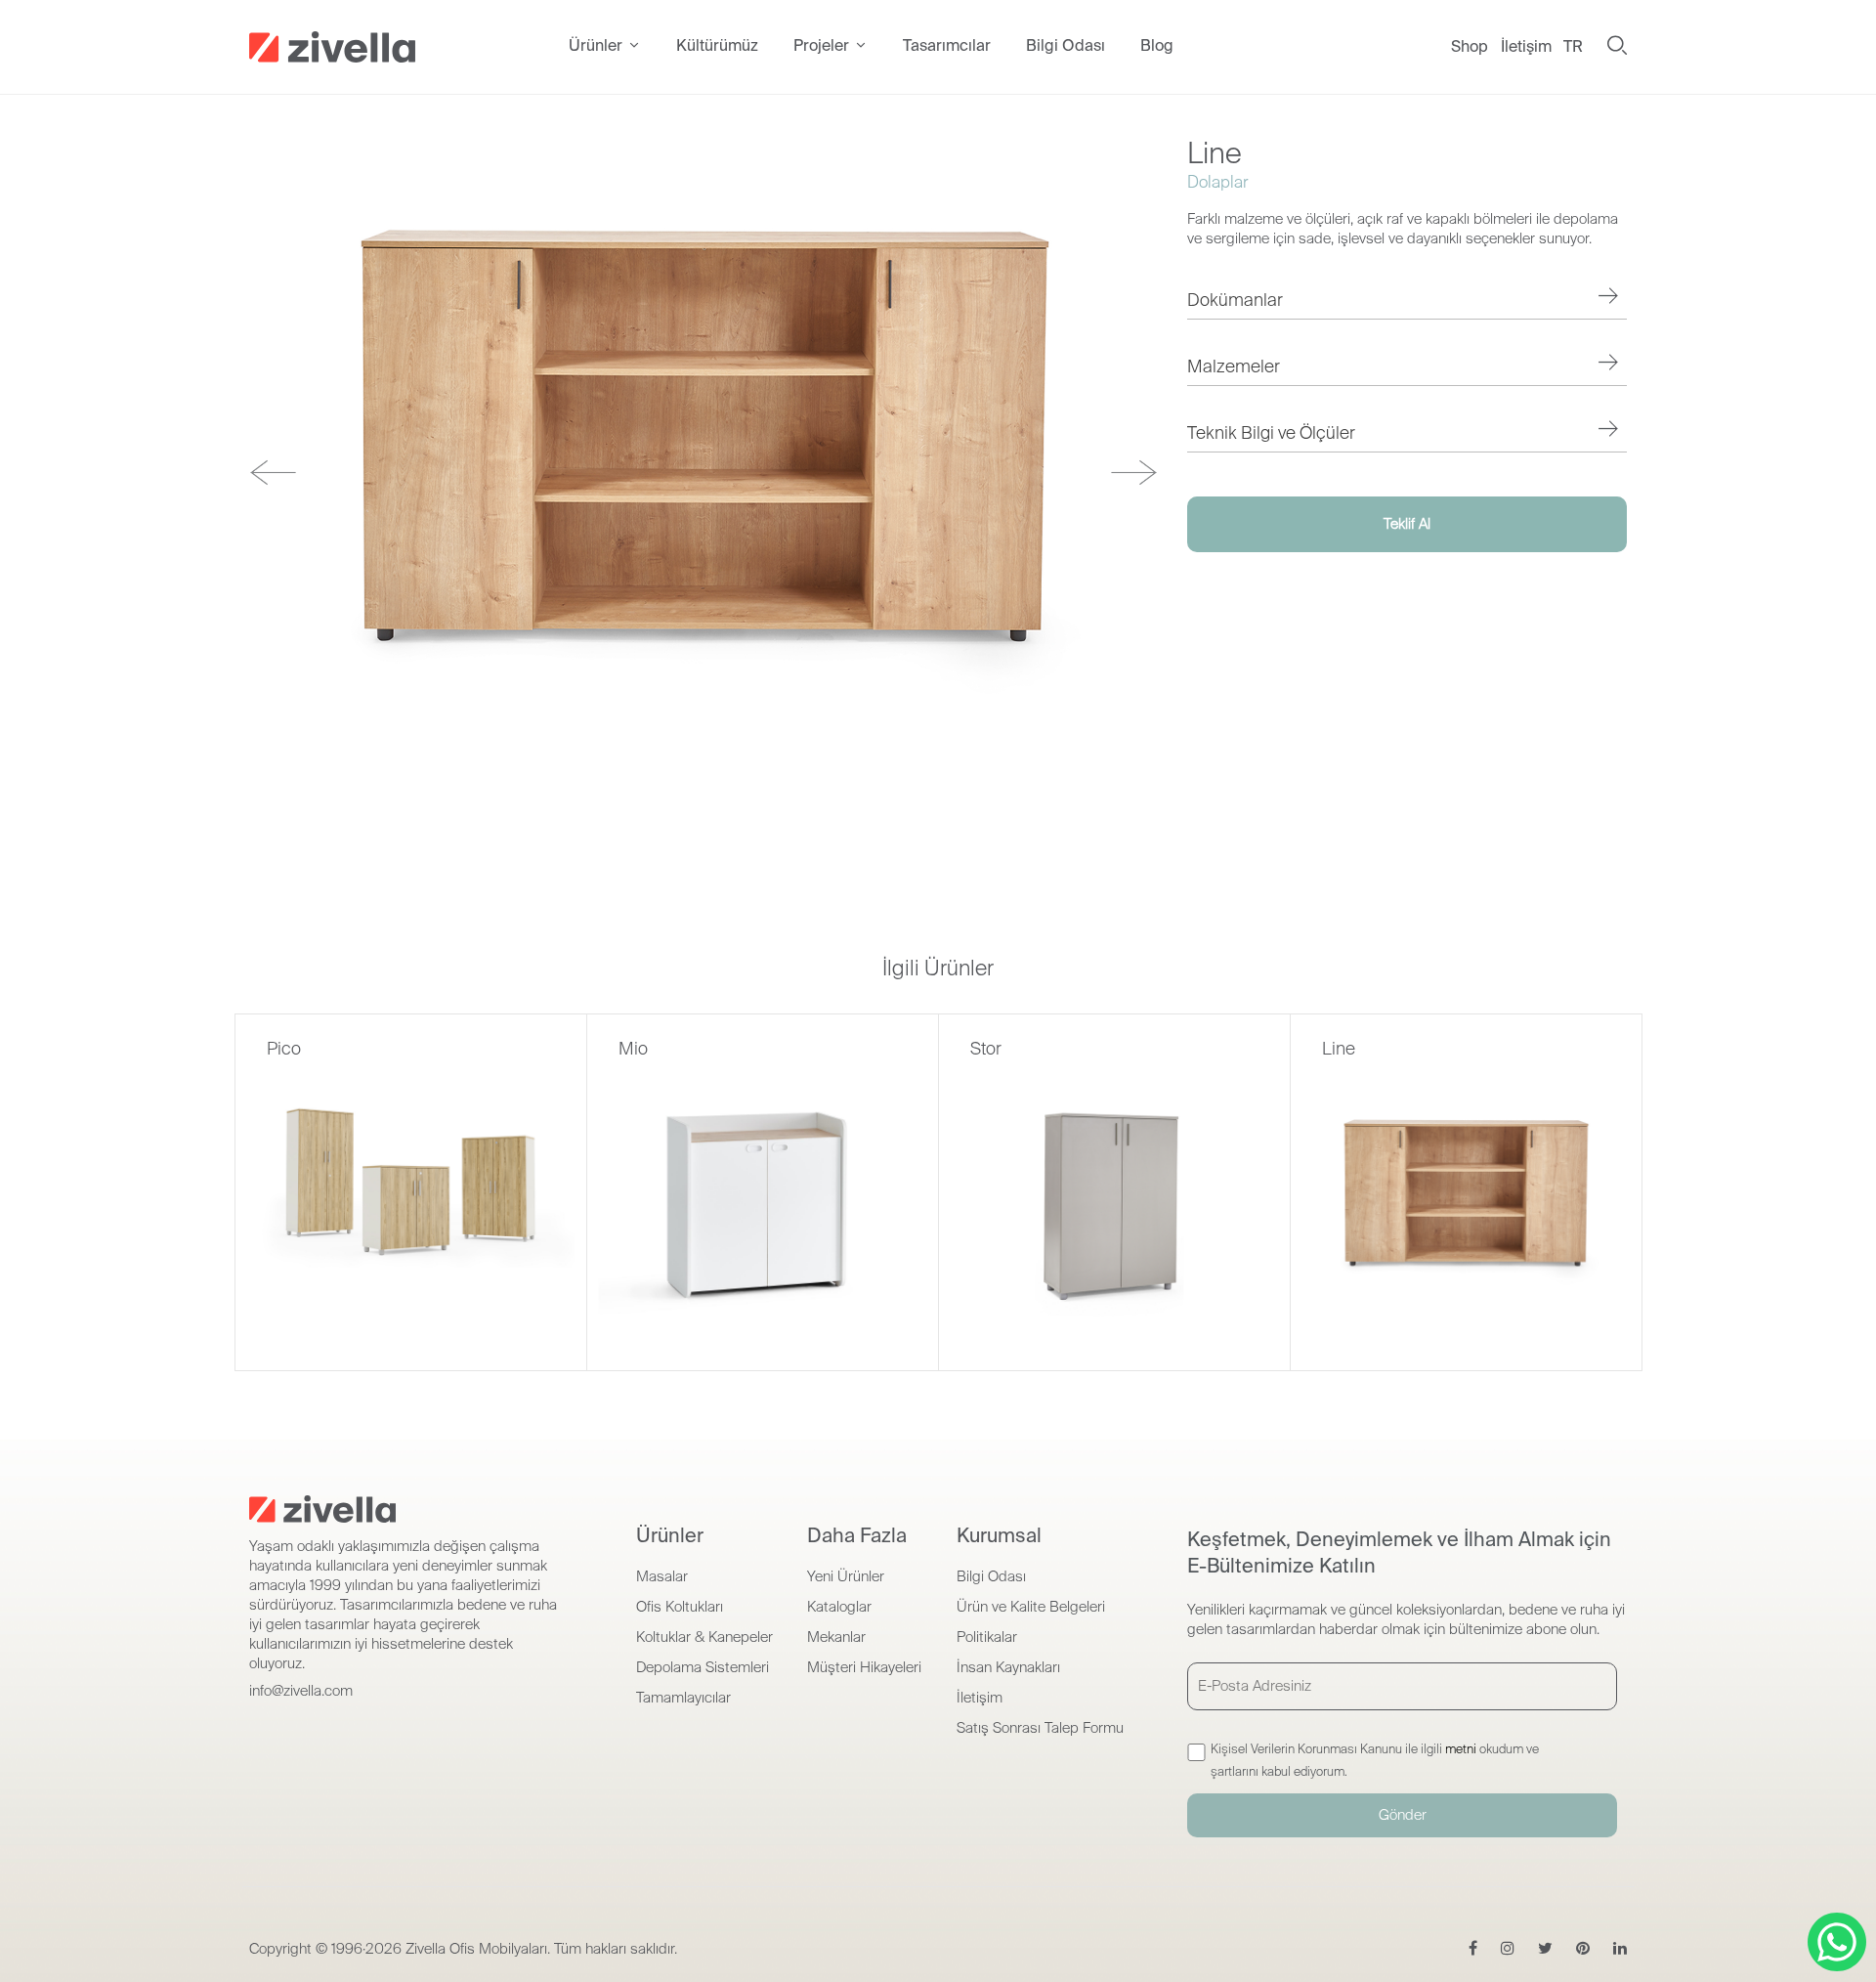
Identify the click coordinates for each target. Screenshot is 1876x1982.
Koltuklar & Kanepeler (704, 1637)
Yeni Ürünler (846, 1576)
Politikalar (987, 1637)
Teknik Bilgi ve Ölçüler (1271, 433)
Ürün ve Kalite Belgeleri (1031, 1607)
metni (1461, 1749)
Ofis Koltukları (680, 1607)
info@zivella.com (301, 1691)
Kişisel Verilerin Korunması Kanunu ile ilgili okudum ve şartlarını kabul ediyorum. (1375, 1760)
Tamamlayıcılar (683, 1698)
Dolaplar (1217, 182)
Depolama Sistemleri (703, 1667)
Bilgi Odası (991, 1576)
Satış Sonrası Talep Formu (1040, 1728)
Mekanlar (836, 1637)
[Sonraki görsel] (1134, 473)
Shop (1470, 46)
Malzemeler (1234, 366)
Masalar (662, 1576)
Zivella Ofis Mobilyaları (476, 1949)
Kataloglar (839, 1607)
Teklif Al (1407, 524)
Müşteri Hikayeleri (864, 1667)
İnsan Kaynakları (1008, 1667)
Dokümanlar (1235, 300)
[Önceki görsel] (273, 473)
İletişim (1526, 46)
